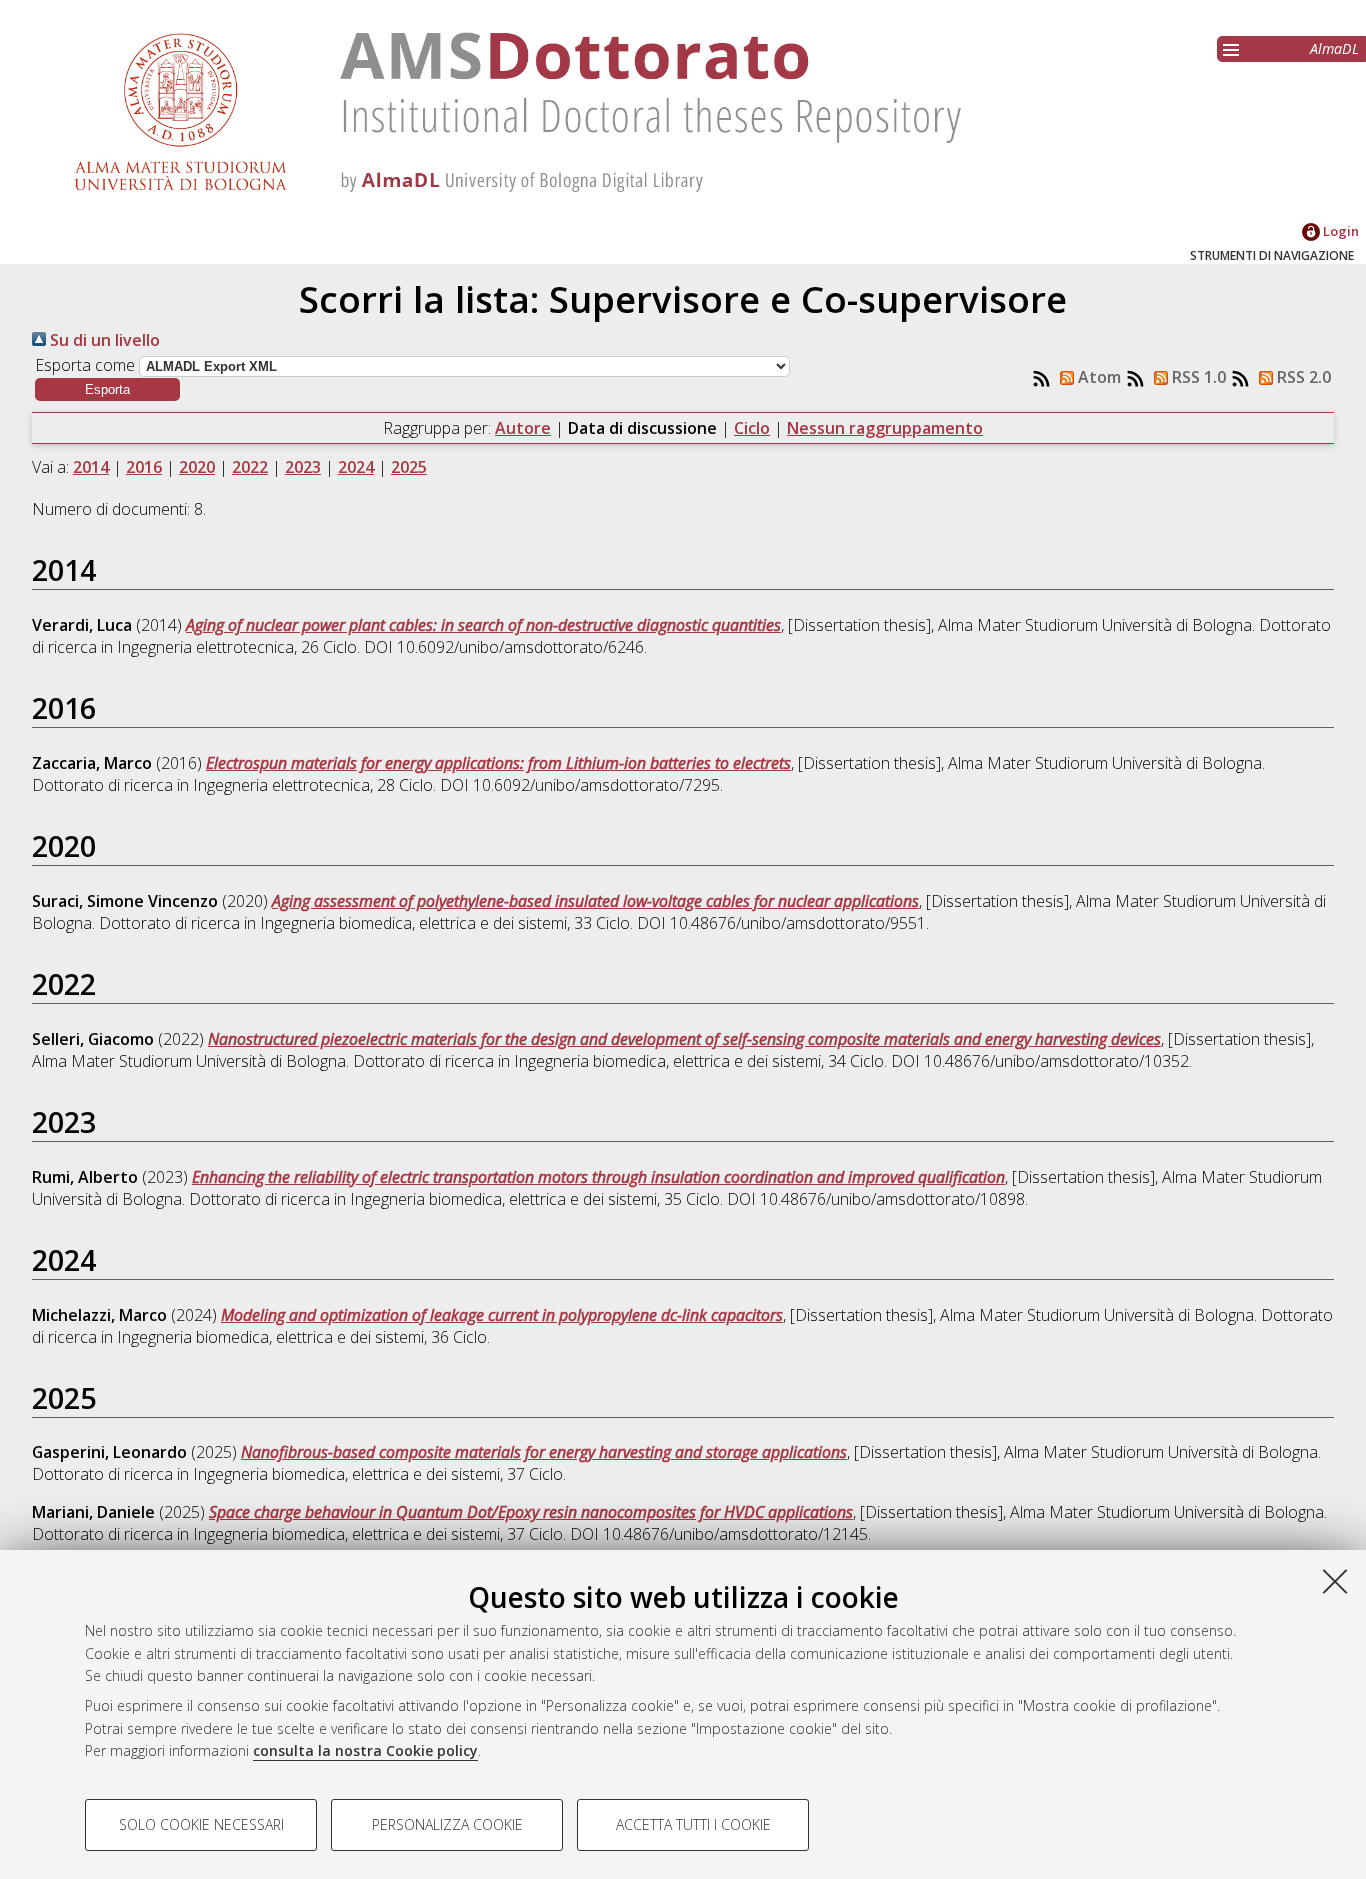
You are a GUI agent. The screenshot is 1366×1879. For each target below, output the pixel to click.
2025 (409, 467)
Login (1339, 231)
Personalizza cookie (447, 1824)
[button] (107, 389)
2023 (303, 467)
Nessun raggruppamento (885, 428)
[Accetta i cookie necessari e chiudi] (1335, 1581)
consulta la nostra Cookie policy (365, 1750)
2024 (356, 467)
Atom (1097, 377)
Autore (523, 428)
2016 (144, 467)
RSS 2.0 (1302, 377)
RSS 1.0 (1197, 377)
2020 (197, 467)
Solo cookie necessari (201, 1824)
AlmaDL (1334, 48)
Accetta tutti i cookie (693, 1824)
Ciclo (752, 428)
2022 (250, 467)
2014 (91, 467)
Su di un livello (103, 340)
